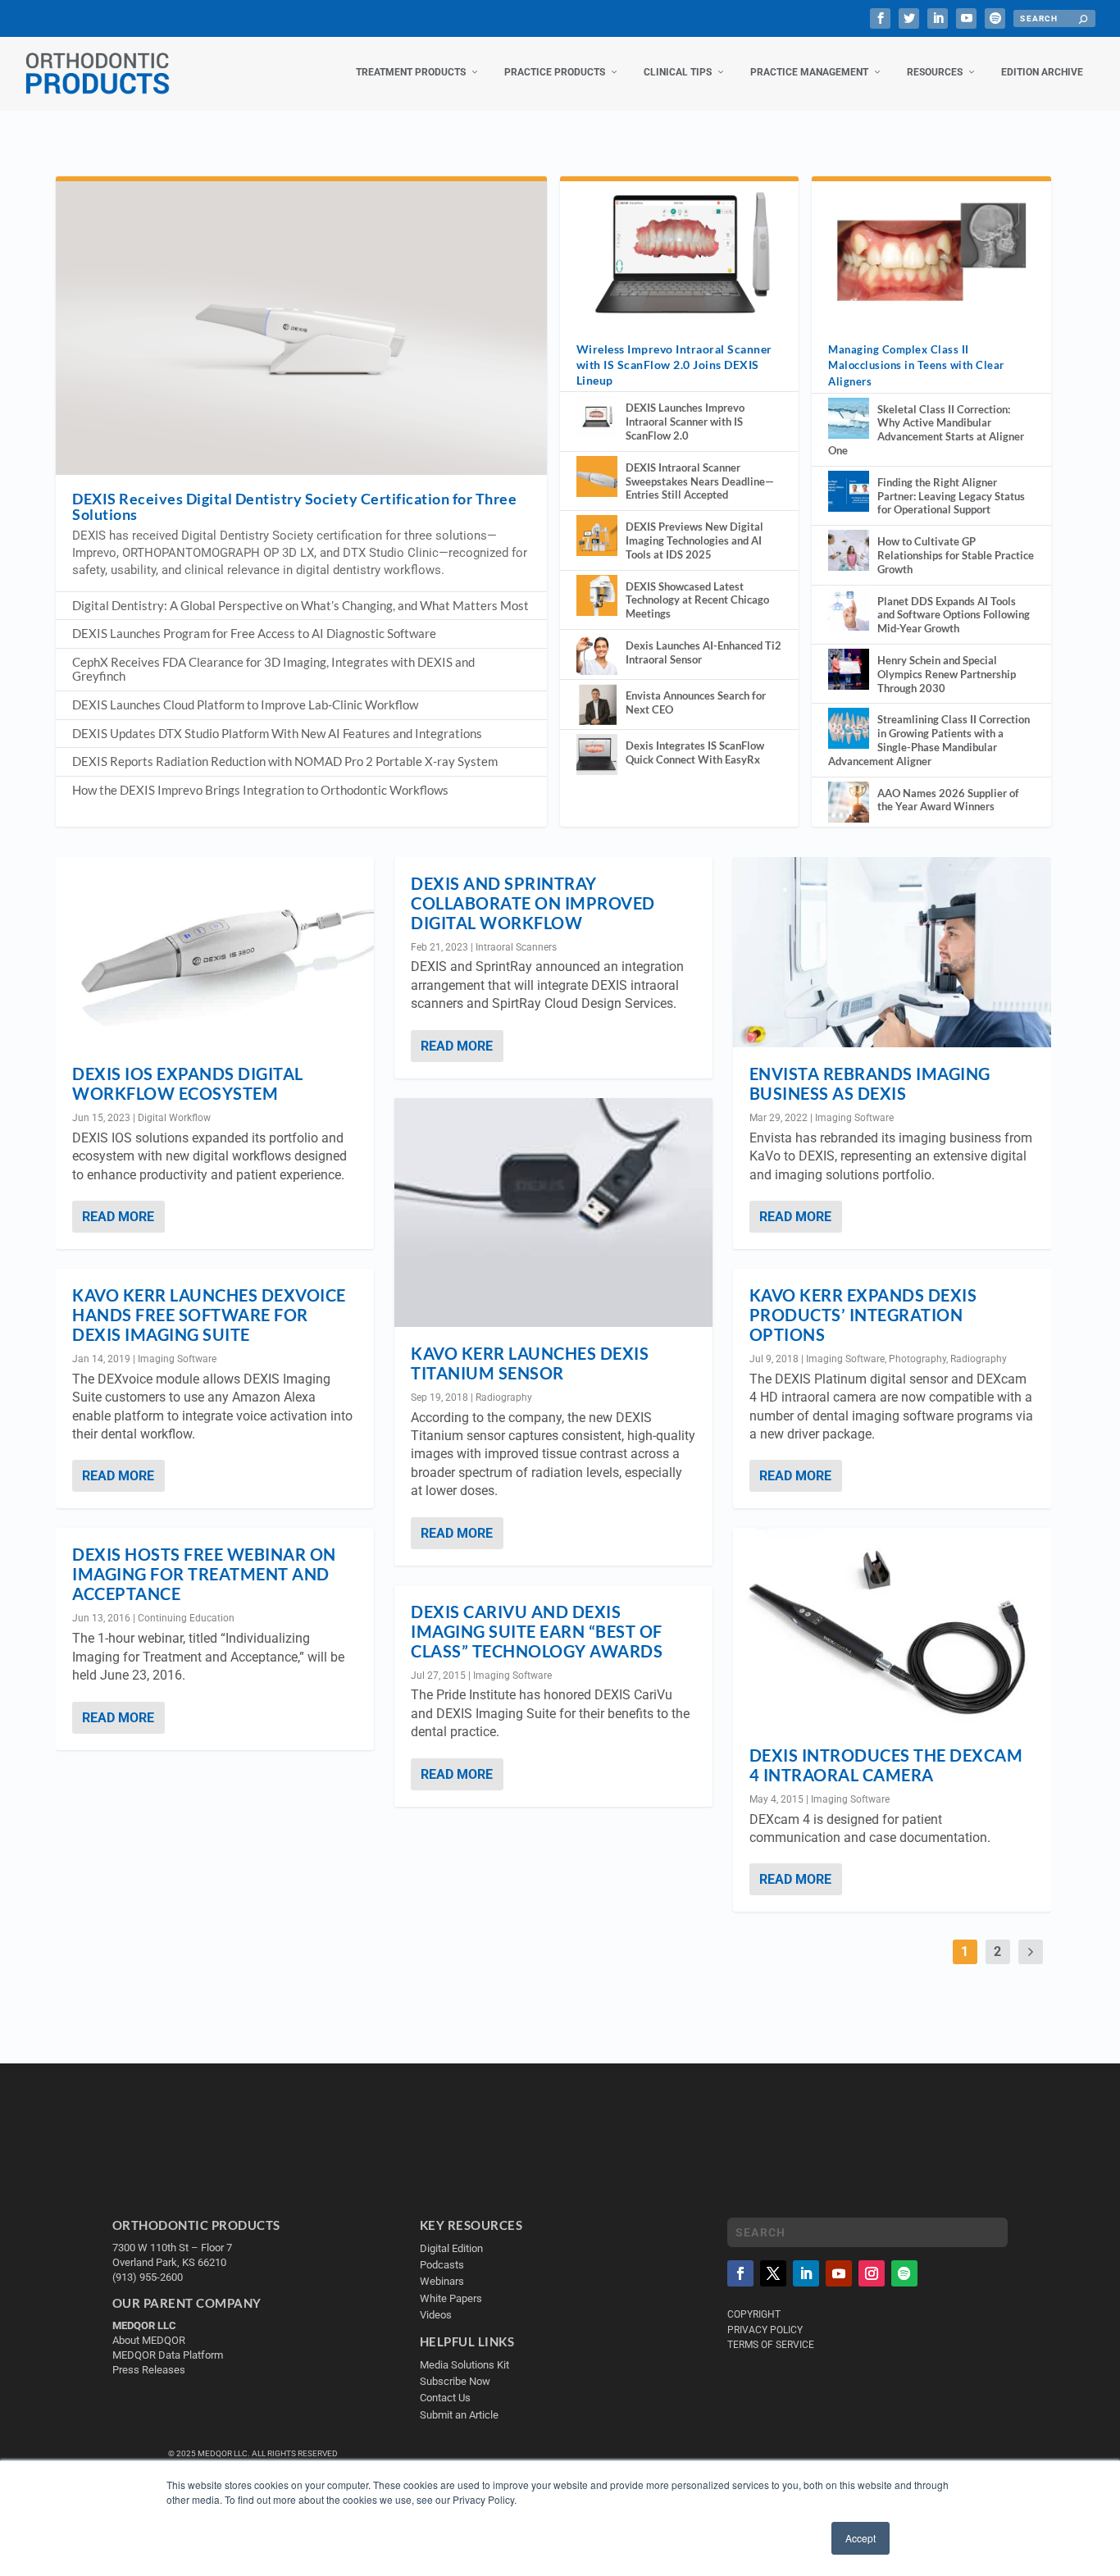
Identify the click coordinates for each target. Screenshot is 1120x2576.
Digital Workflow (174, 1118)
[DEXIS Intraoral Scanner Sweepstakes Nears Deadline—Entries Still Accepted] (597, 476)
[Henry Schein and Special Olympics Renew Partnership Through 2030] (849, 669)
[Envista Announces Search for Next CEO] (597, 704)
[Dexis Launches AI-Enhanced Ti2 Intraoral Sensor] (597, 654)
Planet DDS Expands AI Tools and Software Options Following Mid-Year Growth (954, 615)
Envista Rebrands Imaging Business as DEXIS (870, 1083)
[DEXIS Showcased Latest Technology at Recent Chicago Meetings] (597, 595)
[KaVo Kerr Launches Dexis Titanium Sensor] (553, 1213)
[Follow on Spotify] (904, 2273)
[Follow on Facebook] (740, 2273)
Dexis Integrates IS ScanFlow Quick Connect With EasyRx (695, 752)
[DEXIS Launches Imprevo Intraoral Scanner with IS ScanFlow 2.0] (597, 417)
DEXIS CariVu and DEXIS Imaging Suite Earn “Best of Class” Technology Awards (537, 1631)
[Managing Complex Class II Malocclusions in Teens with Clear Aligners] (931, 252)
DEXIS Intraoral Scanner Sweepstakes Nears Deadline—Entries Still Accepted (700, 481)
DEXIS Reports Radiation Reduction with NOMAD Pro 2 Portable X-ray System (285, 761)
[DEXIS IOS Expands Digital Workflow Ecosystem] (215, 953)
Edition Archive (1042, 72)
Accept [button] (860, 2538)
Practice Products (555, 72)
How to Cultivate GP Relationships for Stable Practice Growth (956, 555)
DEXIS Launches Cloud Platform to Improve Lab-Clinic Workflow (245, 704)
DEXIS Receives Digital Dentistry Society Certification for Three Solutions (294, 506)
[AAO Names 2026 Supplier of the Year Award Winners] (849, 802)
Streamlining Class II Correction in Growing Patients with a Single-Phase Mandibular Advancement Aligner (929, 740)
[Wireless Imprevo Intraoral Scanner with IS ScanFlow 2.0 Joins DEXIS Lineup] (679, 252)
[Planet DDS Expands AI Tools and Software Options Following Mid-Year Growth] (849, 610)
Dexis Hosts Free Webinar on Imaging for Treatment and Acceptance (204, 1574)
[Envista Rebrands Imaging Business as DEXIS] (892, 953)
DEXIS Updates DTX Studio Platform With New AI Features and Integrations (277, 733)
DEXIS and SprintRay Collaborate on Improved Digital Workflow (533, 903)
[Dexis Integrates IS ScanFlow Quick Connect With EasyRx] (597, 755)
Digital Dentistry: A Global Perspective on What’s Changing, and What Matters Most (300, 605)
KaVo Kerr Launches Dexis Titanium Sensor (530, 1363)
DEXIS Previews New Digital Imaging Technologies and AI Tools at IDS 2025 (694, 540)
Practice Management (809, 72)
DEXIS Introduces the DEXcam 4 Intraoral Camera (886, 1765)
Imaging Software (177, 1359)
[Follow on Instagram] (872, 2273)
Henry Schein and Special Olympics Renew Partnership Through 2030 (947, 674)
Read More (118, 1217)
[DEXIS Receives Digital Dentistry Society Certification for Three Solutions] (301, 328)
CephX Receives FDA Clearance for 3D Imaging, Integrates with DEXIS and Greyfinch (273, 669)
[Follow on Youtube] (839, 2273)
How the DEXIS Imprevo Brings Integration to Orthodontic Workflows (260, 790)
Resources (935, 72)
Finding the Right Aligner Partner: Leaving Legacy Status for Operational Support (951, 496)
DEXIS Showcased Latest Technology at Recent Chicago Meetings (697, 600)
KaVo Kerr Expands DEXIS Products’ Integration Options (863, 1315)
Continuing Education (186, 1618)
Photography (917, 1359)
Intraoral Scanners (516, 947)
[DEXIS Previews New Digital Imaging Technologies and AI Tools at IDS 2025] (597, 536)
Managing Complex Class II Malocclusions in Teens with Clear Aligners (916, 365)
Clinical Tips (678, 72)
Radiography (504, 1397)
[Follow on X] (773, 2273)
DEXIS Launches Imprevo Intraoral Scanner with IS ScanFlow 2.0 (685, 422)
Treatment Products (411, 72)
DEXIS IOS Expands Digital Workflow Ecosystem (188, 1083)
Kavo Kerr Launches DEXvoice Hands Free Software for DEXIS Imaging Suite (209, 1315)
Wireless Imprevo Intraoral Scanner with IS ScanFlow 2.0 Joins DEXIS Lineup (674, 365)
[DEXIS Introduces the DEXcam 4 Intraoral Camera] (892, 1628)
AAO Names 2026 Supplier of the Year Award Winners (948, 800)
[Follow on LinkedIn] (806, 2273)
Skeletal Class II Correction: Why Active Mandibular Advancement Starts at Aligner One (926, 430)
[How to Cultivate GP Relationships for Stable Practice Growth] (849, 550)
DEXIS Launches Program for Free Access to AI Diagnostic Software (254, 633)
